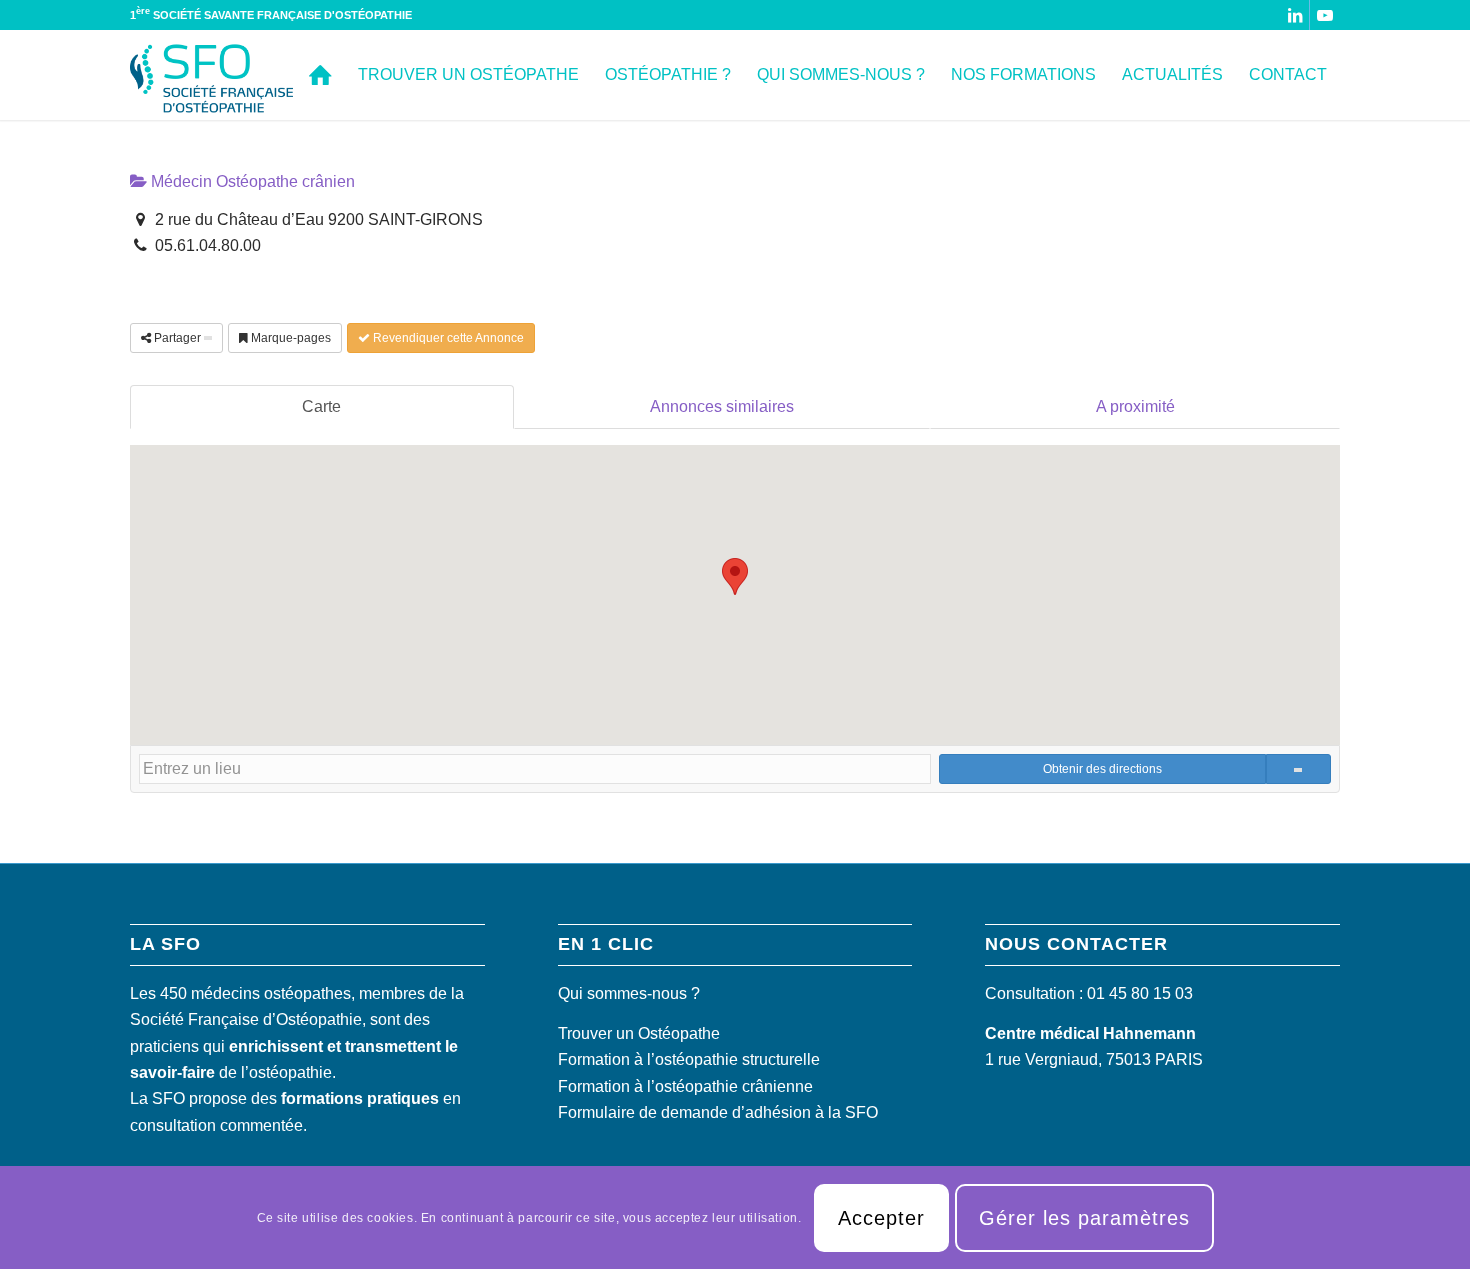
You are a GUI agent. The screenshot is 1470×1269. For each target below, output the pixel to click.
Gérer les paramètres (1084, 1217)
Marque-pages (289, 338)
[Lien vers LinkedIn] (1294, 15)
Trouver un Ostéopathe (639, 1033)
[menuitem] (320, 75)
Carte (321, 406)
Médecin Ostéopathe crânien (251, 181)
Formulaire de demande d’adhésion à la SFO (718, 1112)
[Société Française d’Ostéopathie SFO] (212, 75)
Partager (177, 338)
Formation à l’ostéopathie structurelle (689, 1059)
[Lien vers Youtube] (1325, 15)
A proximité (1135, 406)
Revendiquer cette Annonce (447, 338)
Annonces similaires (722, 406)
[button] (735, 576)
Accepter (881, 1217)
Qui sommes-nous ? (629, 993)
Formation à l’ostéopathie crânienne (685, 1086)
